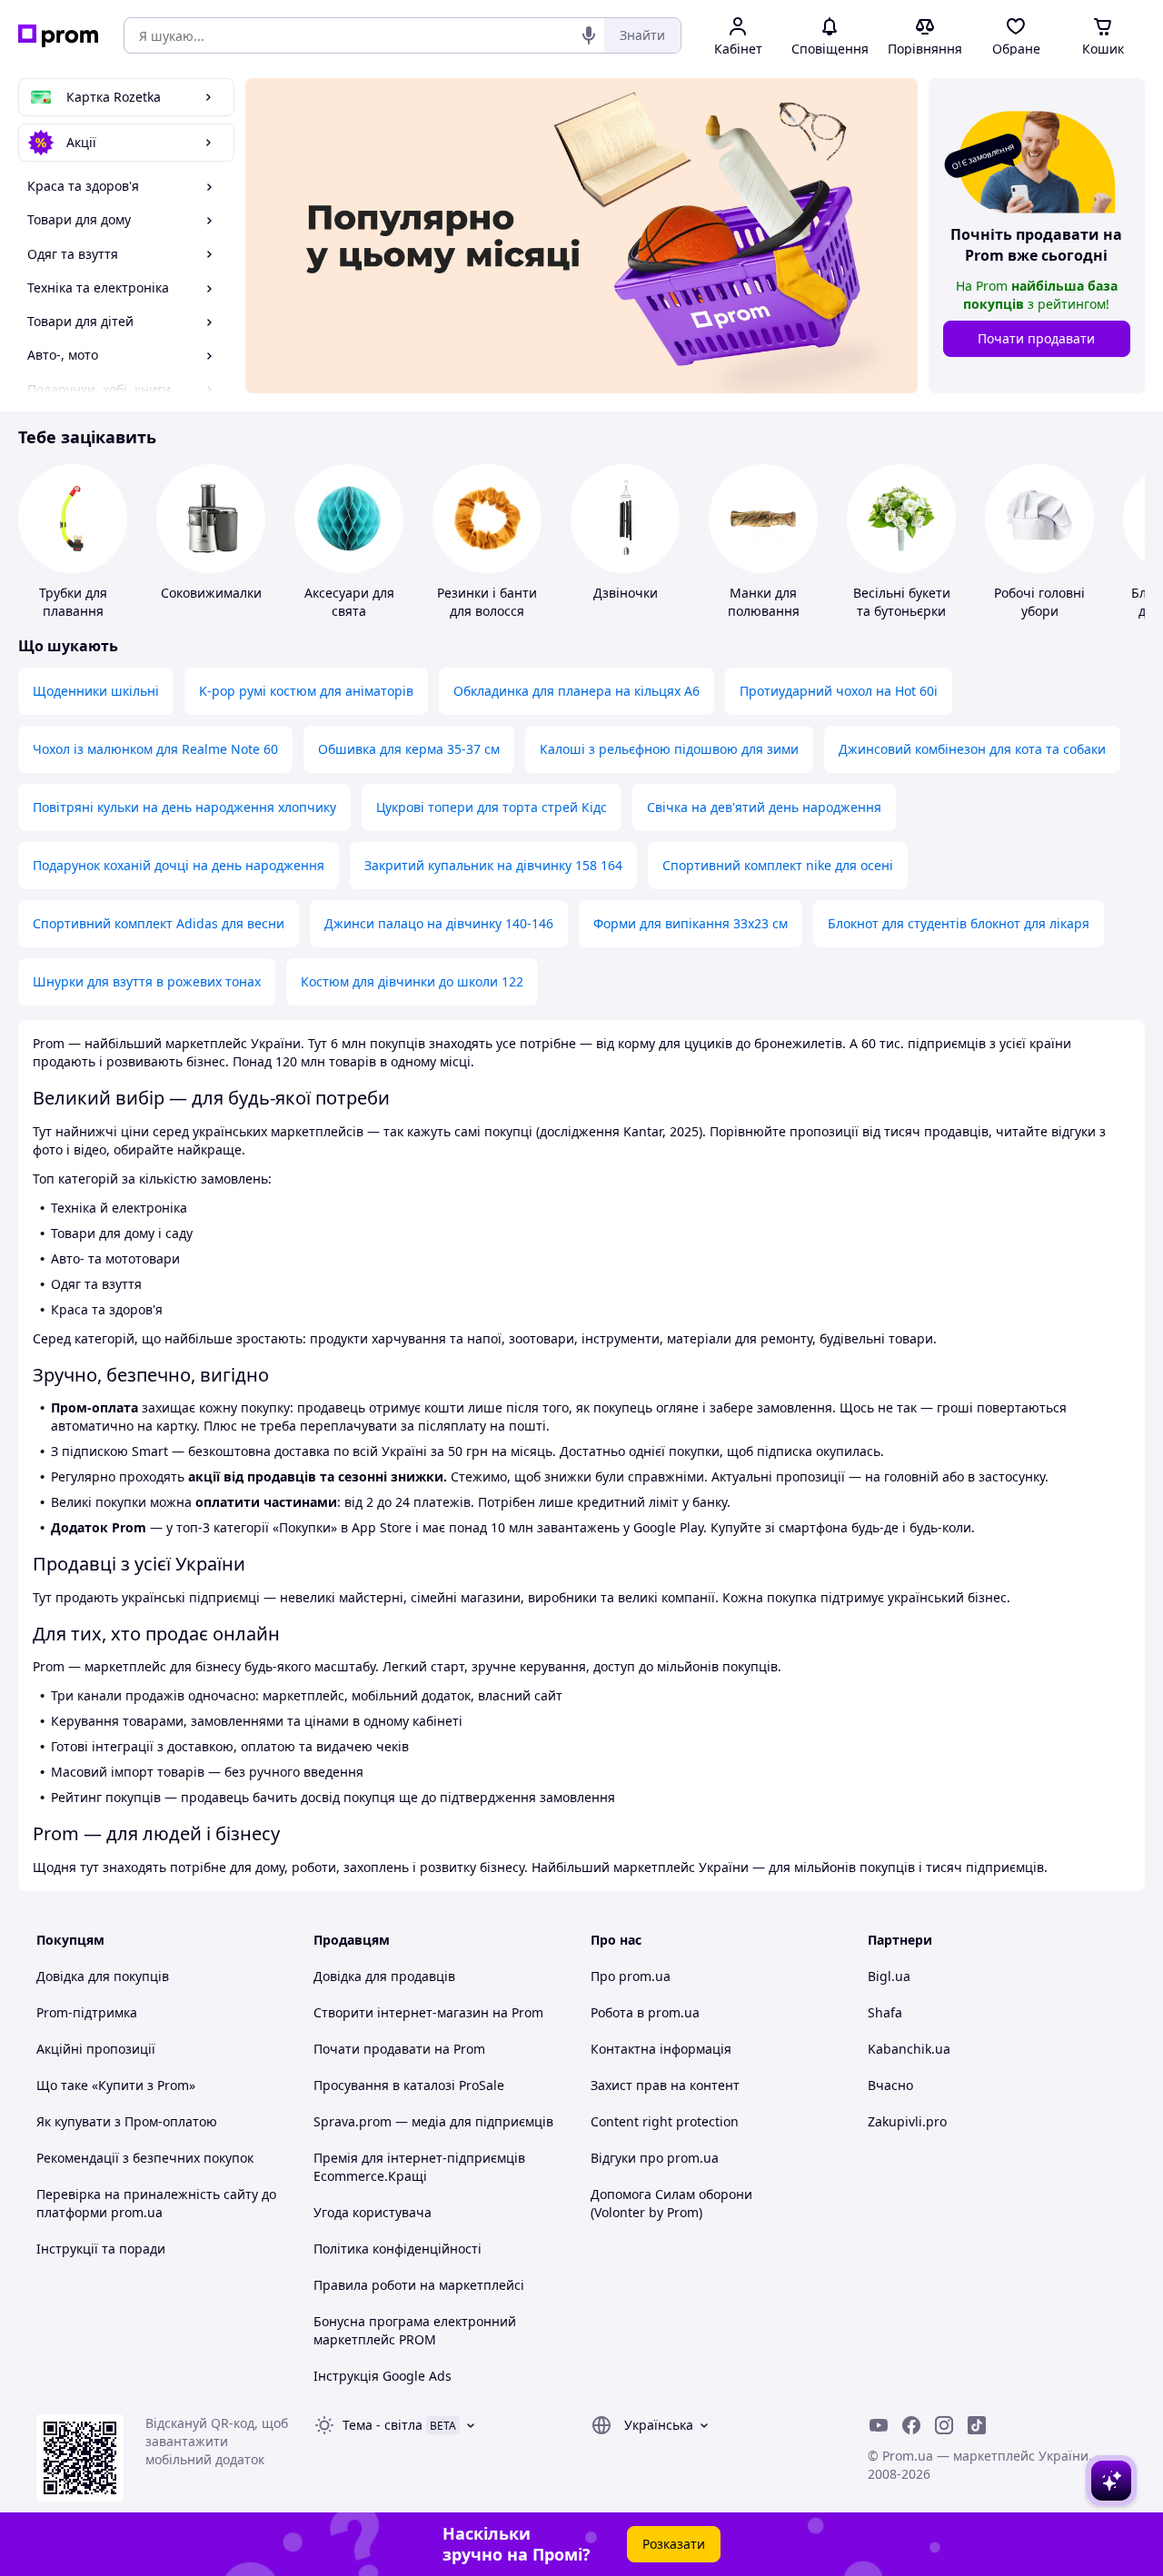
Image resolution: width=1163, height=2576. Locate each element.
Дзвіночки (626, 593)
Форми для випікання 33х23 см (691, 923)
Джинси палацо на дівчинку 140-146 (439, 923)
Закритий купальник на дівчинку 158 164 (493, 865)
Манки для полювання (764, 602)
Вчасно (890, 2085)
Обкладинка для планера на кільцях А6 (577, 691)
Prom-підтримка (87, 2012)
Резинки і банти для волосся (487, 602)
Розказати (674, 2544)
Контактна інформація (661, 2049)
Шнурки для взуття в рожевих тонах (147, 981)
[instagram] (944, 2425)
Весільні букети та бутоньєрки (902, 602)
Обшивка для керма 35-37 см (409, 749)
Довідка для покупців (103, 1976)
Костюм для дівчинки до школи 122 (412, 981)
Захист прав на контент (665, 2085)
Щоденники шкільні (96, 691)
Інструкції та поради (101, 2249)
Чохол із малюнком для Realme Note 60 (155, 749)
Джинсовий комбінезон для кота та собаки (972, 749)
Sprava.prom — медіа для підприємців (433, 2121)
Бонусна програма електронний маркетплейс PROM (415, 2330)
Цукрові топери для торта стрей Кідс (492, 807)
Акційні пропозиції (96, 2049)
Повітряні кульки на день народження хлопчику (184, 807)
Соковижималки (211, 593)
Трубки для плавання (73, 602)
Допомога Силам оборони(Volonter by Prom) (671, 2203)
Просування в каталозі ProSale (409, 2085)
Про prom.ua (631, 1976)
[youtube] (879, 2425)
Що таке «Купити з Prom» (116, 2085)
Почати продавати (1036, 338)
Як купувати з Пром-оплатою (127, 2121)
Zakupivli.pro (907, 2121)
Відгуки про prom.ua (655, 2158)
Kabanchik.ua (909, 2049)
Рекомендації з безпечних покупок (145, 2158)
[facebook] (911, 2425)
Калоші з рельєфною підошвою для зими (669, 749)
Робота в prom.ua (645, 2012)
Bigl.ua (889, 1976)
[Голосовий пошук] (589, 35)
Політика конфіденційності (398, 2249)
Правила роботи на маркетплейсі (419, 2285)
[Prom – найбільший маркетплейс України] (58, 36)
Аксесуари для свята (349, 602)
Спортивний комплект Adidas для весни (159, 923)
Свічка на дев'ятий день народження (764, 807)
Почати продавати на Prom (399, 2049)
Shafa (885, 2012)
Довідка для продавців (384, 1976)
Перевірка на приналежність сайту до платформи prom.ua (156, 2203)
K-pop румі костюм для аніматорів (306, 691)
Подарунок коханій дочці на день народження (179, 865)
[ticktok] (977, 2425)
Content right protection (665, 2121)
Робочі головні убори (1039, 602)
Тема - (383, 2425)
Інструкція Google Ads (383, 2376)
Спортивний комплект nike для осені (778, 865)
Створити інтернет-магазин (401, 2012)
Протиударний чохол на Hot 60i (839, 691)
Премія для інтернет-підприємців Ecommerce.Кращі (419, 2167)
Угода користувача (373, 2212)
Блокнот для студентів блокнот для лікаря (959, 923)
